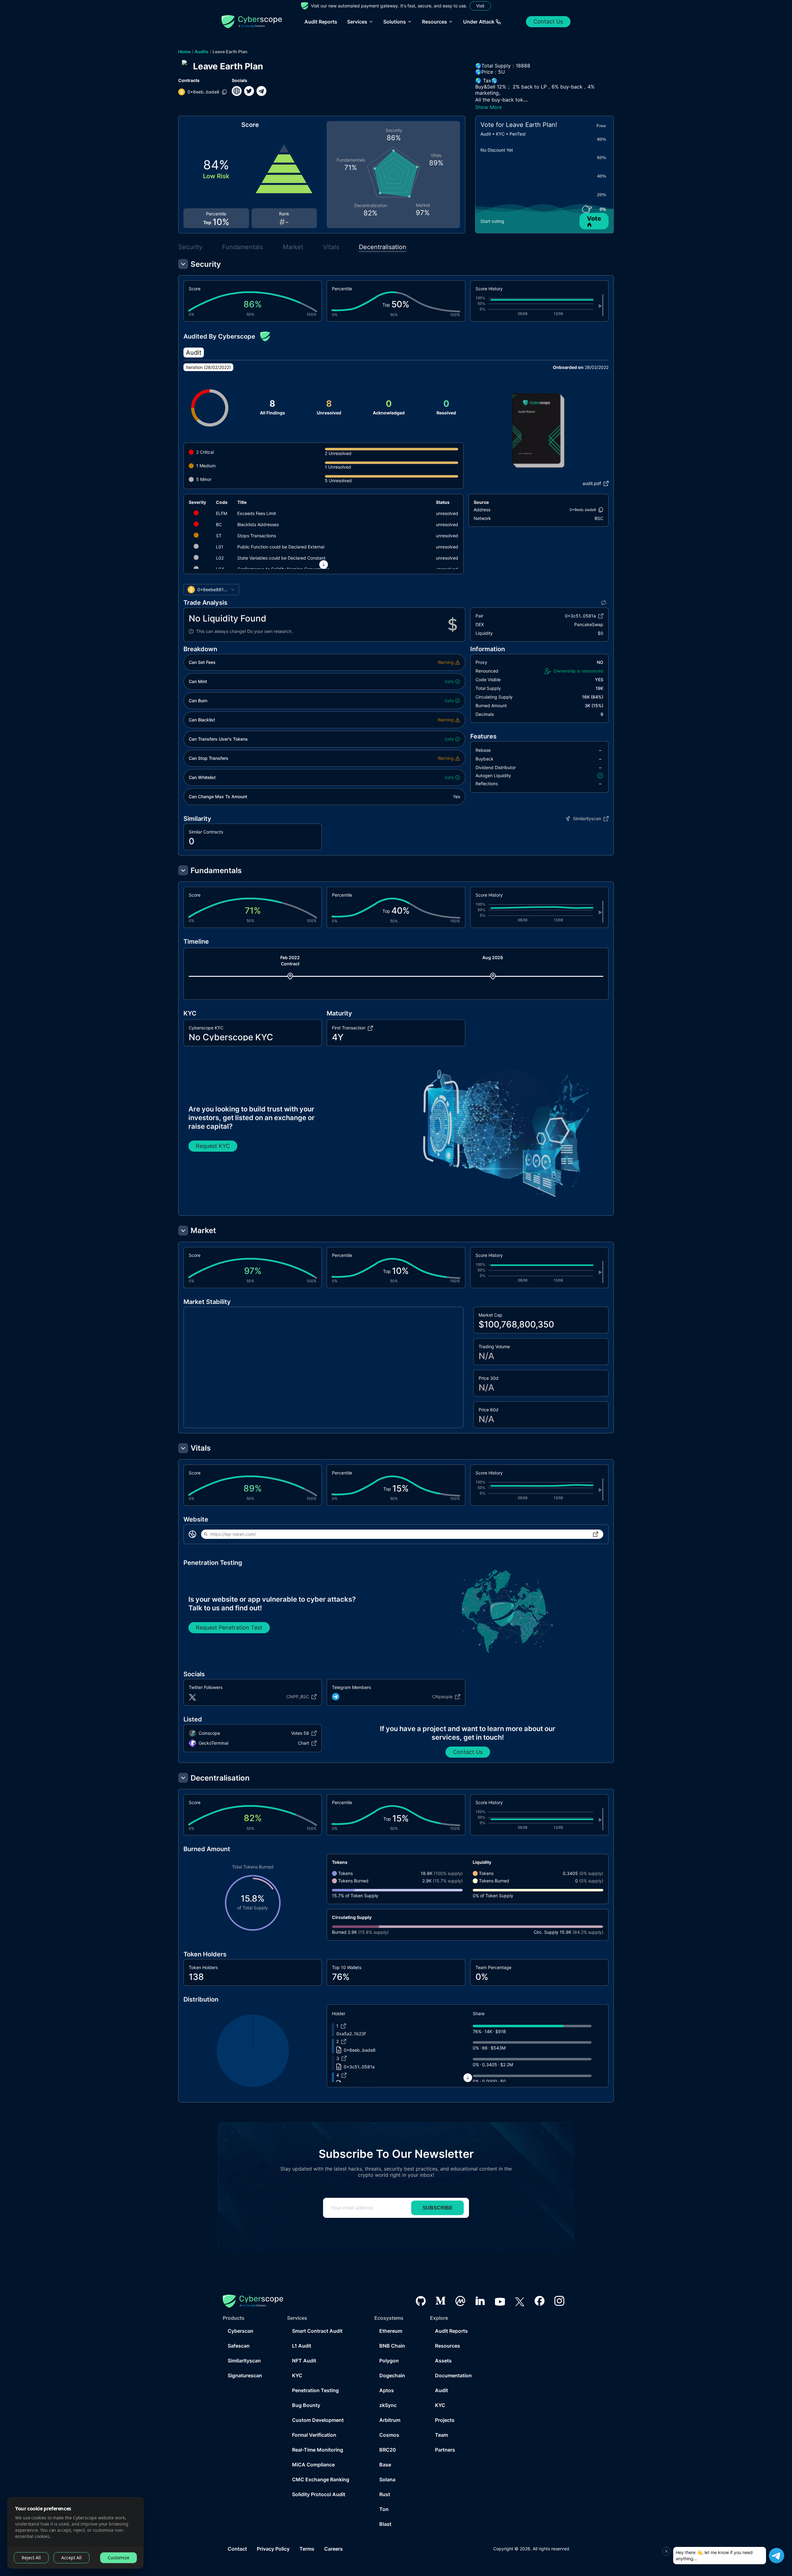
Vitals (331, 247)
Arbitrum (390, 2420)
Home (184, 52)
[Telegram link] (261, 91)
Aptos (387, 2390)
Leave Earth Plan (230, 52)
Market (293, 247)
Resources (448, 2346)
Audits (202, 52)
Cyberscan (241, 2331)
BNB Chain (392, 2346)
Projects (445, 2420)
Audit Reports (321, 22)
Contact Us (548, 22)
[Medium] (441, 2301)
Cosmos (389, 2435)
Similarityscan (244, 2361)
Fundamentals (243, 247)
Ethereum (391, 2331)
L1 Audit (302, 2346)
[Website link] (237, 91)
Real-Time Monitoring (318, 2450)
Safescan (239, 2346)
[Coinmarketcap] (460, 2301)
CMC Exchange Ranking (321, 2479)
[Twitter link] (249, 91)
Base (385, 2465)
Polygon (389, 2361)
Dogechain (392, 2375)
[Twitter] (520, 2301)
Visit (480, 6)
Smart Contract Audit (317, 2331)
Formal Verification (314, 2435)
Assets (443, 2361)
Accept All (71, 2558)
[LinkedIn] (480, 2301)
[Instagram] (559, 2301)
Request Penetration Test (229, 1628)
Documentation (453, 2375)
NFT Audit (304, 2361)
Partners (445, 2450)
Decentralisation (383, 247)
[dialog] (75, 2533)
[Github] (421, 2301)
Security (190, 247)
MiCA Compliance (313, 2465)
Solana (387, 2479)
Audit (441, 2390)
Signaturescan (245, 2375)
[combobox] (211, 590)
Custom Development (318, 2420)
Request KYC (213, 1146)
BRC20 (388, 2450)
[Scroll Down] (324, 565)
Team (441, 2435)
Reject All (31, 2558)
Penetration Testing (315, 2390)
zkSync (388, 2405)
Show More (489, 107)
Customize (118, 2558)
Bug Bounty (306, 2405)
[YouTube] (500, 2301)
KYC (297, 2375)
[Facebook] (540, 2301)
